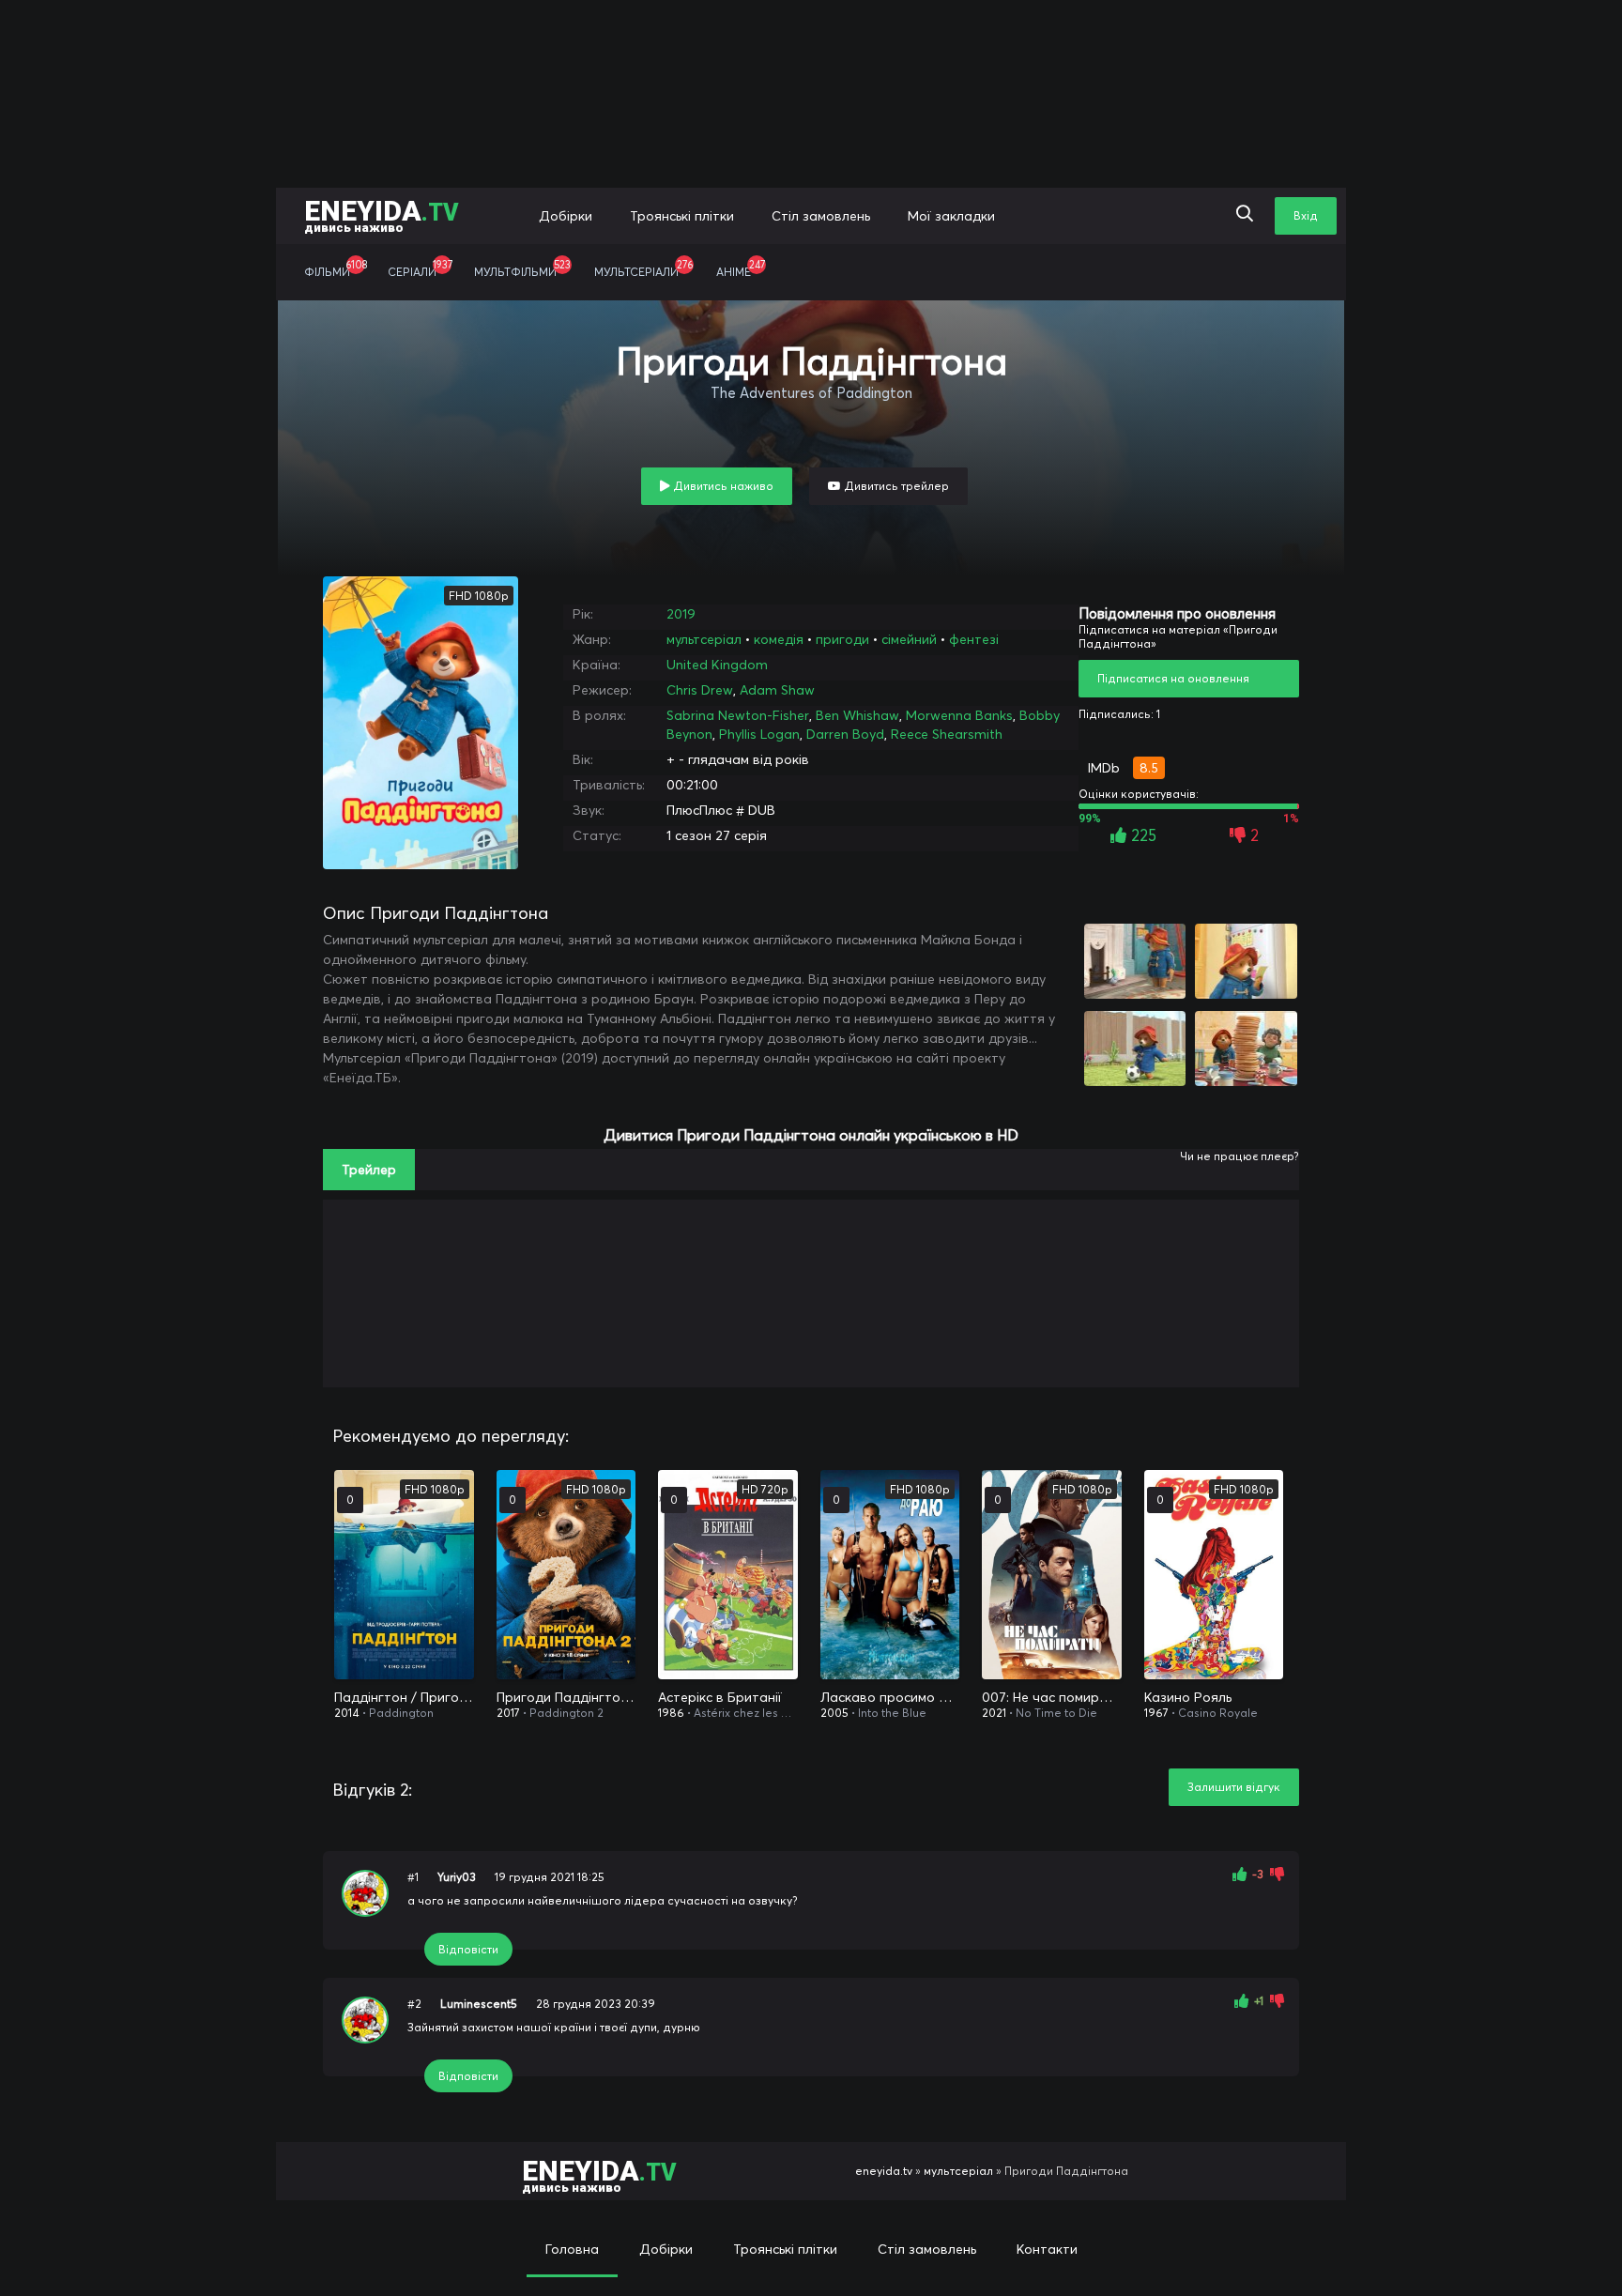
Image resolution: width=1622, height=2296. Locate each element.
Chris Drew (700, 690)
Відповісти (468, 1949)
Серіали (420, 268)
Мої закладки (951, 216)
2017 (508, 1713)
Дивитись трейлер (895, 486)
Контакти (1047, 2249)
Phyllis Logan (759, 734)
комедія (779, 639)
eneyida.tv (884, 2171)
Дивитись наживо (722, 486)
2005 (834, 1713)
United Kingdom (717, 665)
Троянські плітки (682, 216)
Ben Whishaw (857, 715)
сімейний (909, 639)
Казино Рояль (1188, 1697)
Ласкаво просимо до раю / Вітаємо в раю (890, 1697)
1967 (1156, 1713)
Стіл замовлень (821, 216)
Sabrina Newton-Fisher (738, 715)
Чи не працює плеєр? (1239, 1156)
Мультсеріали (643, 268)
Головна (572, 2249)
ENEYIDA (382, 214)
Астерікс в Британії (720, 1697)
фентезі (974, 639)
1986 (671, 1713)
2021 (994, 1713)
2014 (347, 1713)
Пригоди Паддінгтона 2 (566, 1697)
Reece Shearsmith (947, 734)
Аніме (741, 268)
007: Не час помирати (1052, 1697)
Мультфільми (522, 268)
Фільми (336, 268)
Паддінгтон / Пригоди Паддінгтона (404, 1697)
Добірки (566, 216)
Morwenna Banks (959, 715)
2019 (681, 614)
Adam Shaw (777, 690)
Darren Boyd (845, 734)
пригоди (842, 639)
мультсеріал (704, 639)
